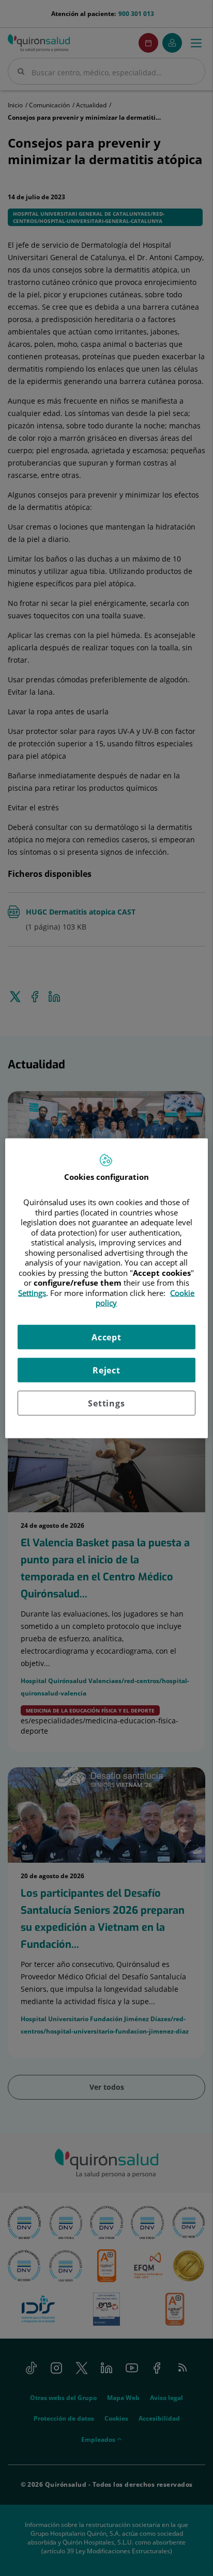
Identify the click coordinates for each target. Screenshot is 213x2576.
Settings (106, 1403)
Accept (106, 1337)
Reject (106, 1370)
